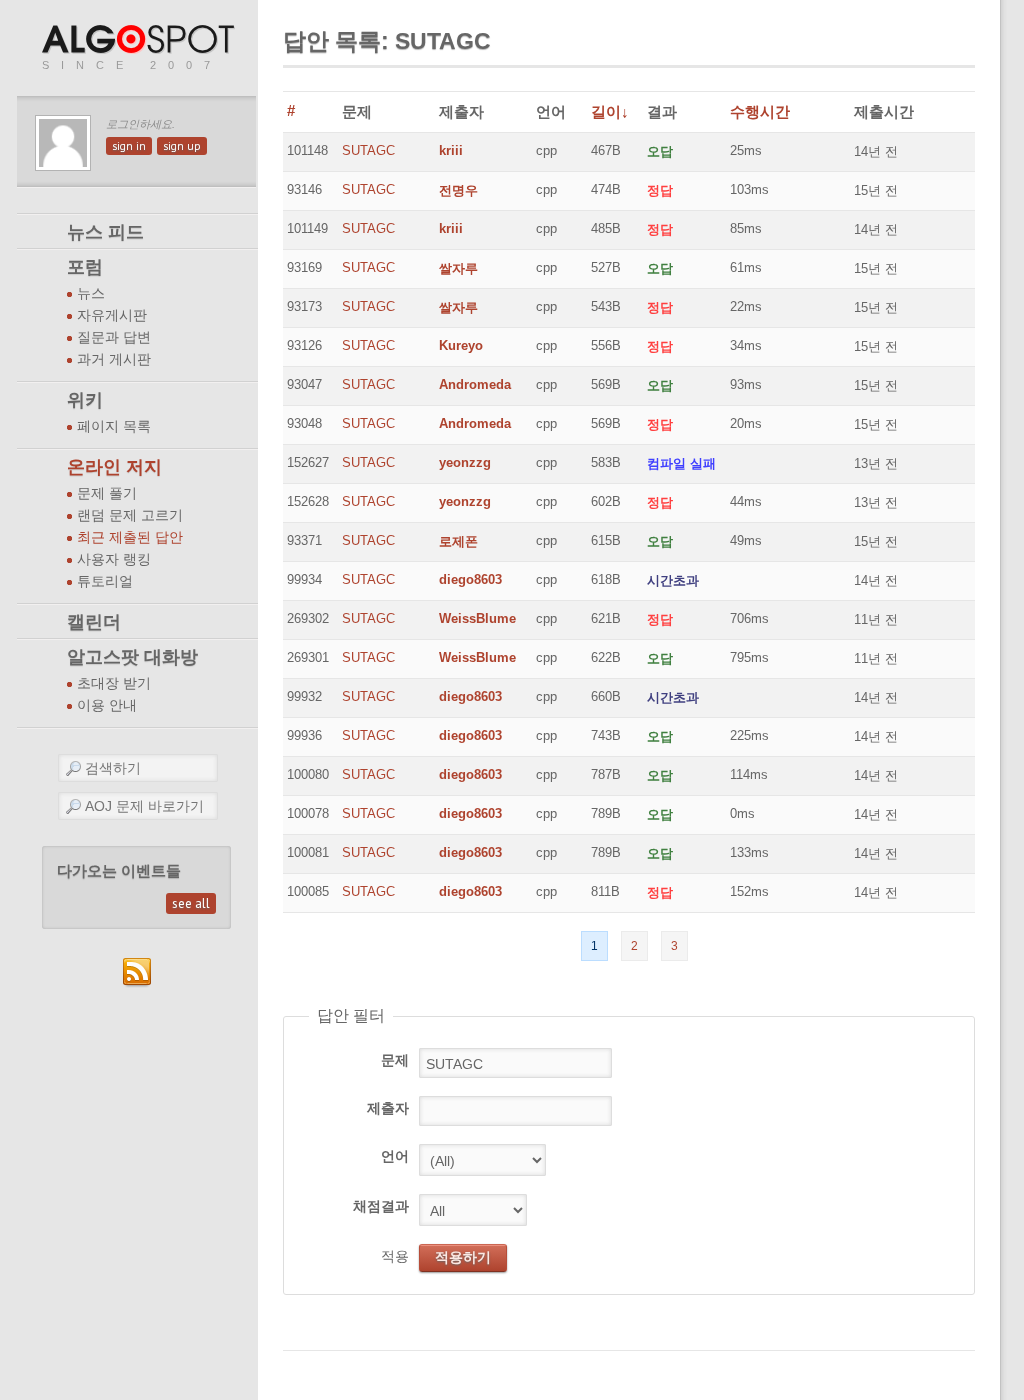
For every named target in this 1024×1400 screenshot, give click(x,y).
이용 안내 (107, 705)
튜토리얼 (105, 581)
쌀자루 (458, 268)
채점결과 (381, 1206)
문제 (395, 1060)
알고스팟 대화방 (132, 657)
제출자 (388, 1108)
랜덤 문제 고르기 (130, 515)
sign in (129, 146)
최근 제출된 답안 (130, 537)
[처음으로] (140, 40)
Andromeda (475, 384)
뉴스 (91, 293)
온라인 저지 (114, 467)
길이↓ (610, 111)
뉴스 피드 (105, 232)
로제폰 (458, 541)
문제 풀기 (107, 493)
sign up (182, 146)
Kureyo (461, 345)
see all (191, 903)
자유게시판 (112, 315)
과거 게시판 (114, 359)
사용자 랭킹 (114, 559)
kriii (451, 150)
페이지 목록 (114, 426)
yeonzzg (465, 462)
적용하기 (463, 1257)
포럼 (85, 267)
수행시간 (760, 111)
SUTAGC (368, 150)
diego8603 (470, 579)
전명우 (458, 190)
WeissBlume (477, 618)
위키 (85, 400)
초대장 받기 (114, 683)
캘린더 (94, 622)
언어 (395, 1156)
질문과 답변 (114, 337)
